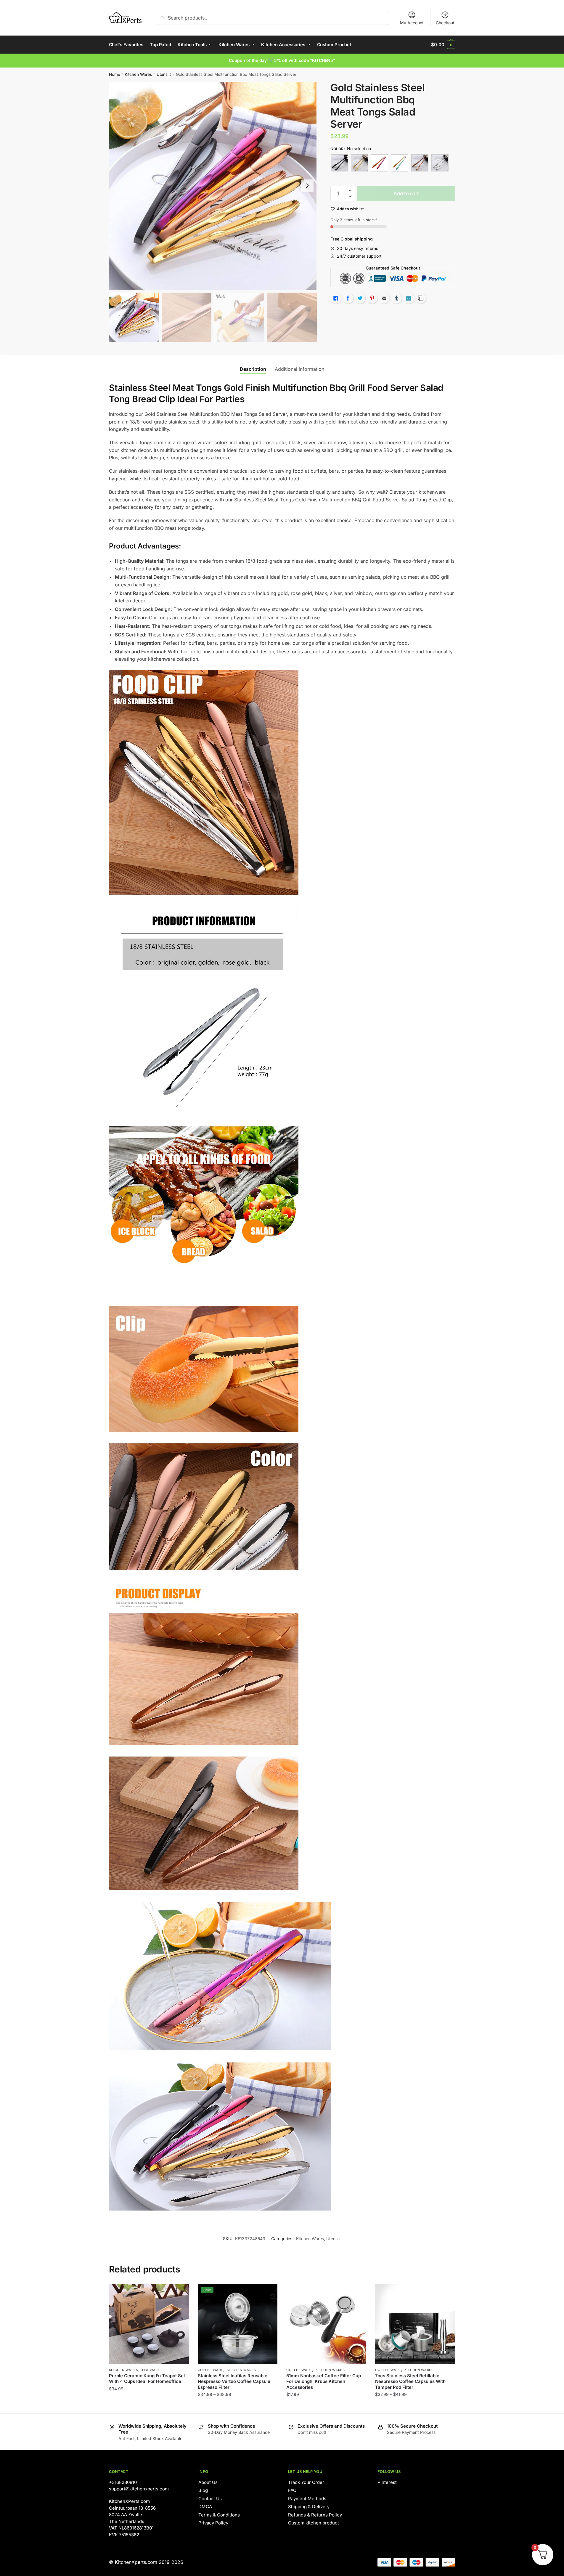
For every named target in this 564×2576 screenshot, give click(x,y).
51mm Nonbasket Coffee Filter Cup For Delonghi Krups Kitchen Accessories (324, 2381)
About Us (208, 2482)
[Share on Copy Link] (421, 298)
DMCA (205, 2507)
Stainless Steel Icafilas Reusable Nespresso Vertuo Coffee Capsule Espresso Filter (234, 2381)
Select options (149, 2406)
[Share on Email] (384, 298)
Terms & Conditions (219, 2515)
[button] (307, 186)
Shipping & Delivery (309, 2507)
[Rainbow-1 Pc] (400, 163)
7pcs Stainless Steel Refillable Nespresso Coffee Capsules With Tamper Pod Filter (410, 2381)
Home (115, 74)
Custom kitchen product (314, 2523)
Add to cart (406, 193)
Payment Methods (307, 2499)
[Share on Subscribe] (409, 298)
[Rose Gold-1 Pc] (420, 163)
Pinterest (387, 2482)
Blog (203, 2490)
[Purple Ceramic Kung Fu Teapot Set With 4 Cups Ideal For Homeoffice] (149, 2324)
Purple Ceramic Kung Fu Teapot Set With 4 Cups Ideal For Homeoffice (147, 2379)
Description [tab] (253, 369)
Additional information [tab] (299, 369)
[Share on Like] (336, 298)
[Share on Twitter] (360, 298)
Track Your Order (306, 2482)
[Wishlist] (180, 2293)
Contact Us (210, 2499)
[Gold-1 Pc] (359, 163)
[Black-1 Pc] (339, 163)
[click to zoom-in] (213, 186)
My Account (412, 23)
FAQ (292, 2490)
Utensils (164, 74)
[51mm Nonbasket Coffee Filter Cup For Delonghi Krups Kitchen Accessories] (326, 2324)
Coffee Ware (211, 2370)
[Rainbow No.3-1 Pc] (380, 163)
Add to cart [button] (326, 2406)
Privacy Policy (213, 2523)
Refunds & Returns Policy (315, 2515)
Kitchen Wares (138, 74)
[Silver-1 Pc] (440, 163)
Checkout (445, 23)
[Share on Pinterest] (372, 298)
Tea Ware (151, 2370)
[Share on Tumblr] (396, 298)
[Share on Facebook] (348, 298)
